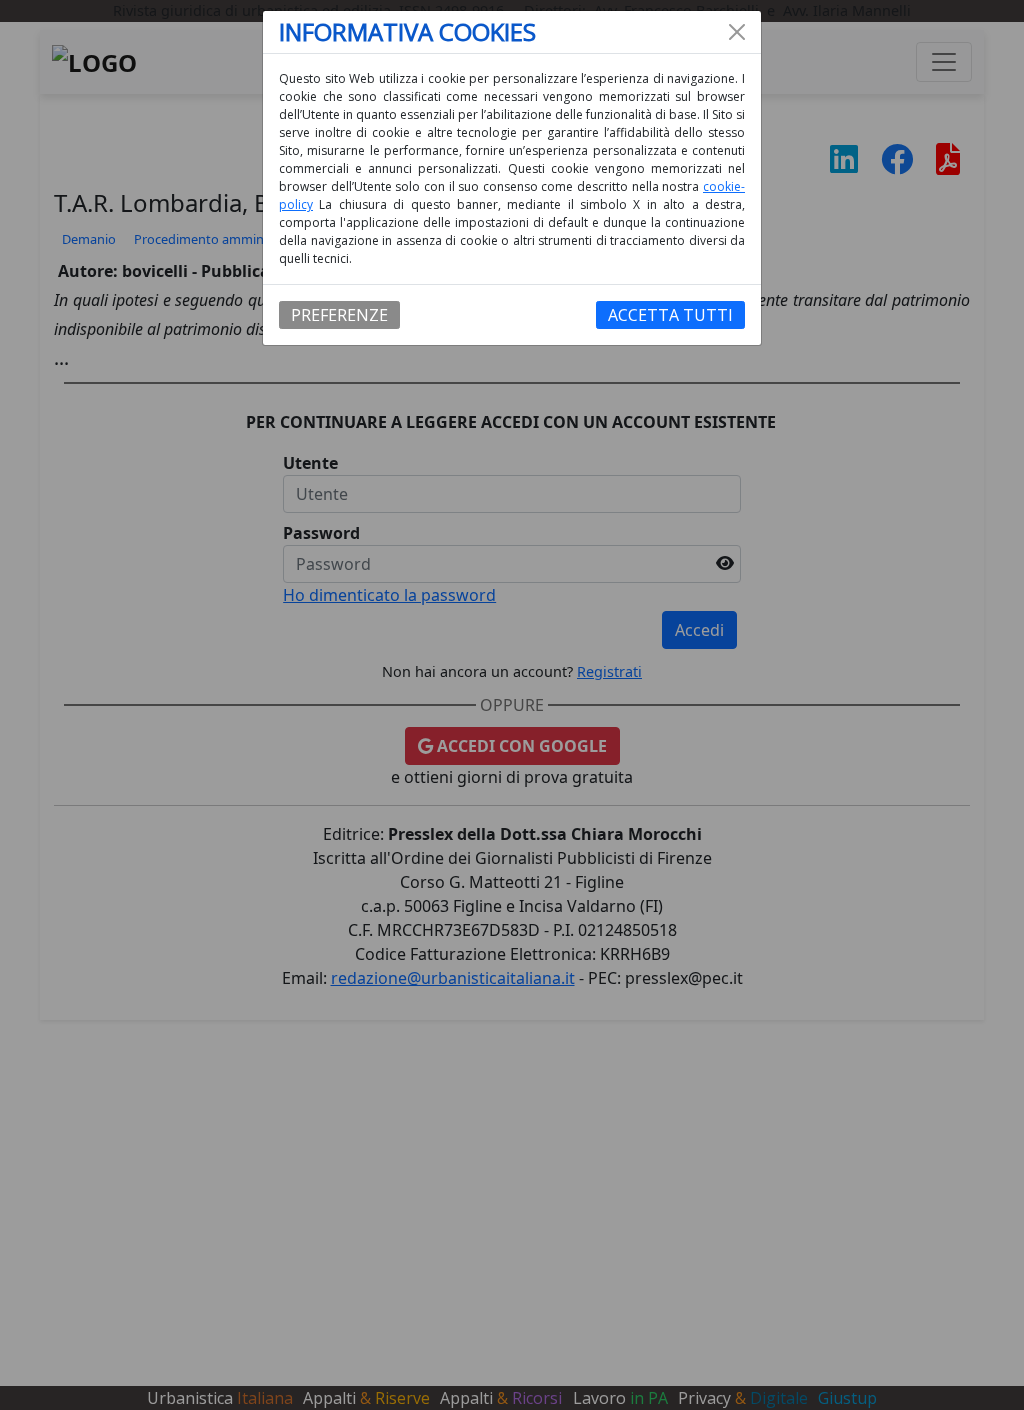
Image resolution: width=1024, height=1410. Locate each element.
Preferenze (339, 315)
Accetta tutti (670, 315)
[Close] (737, 32)
